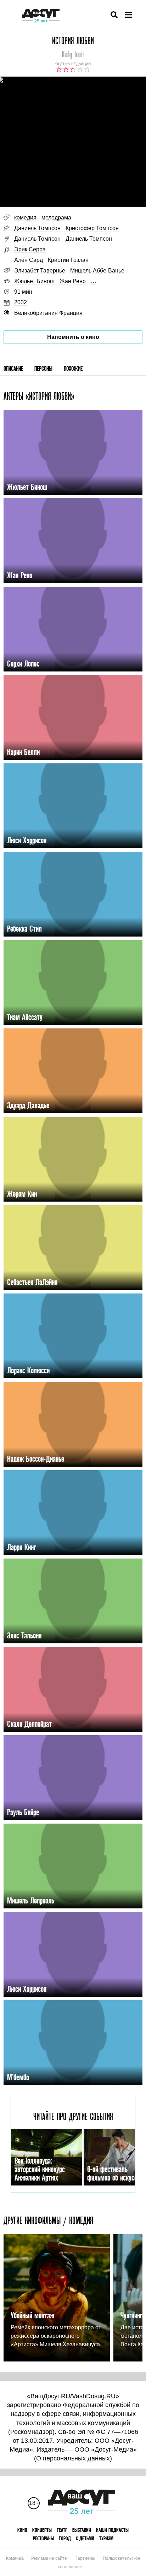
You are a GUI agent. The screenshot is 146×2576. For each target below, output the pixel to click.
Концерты (42, 2530)
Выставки (82, 2530)
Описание (13, 368)
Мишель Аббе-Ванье (97, 271)
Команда (15, 2558)
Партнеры (85, 2558)
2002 (21, 302)
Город (65, 2538)
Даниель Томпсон (37, 228)
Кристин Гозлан (68, 260)
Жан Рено (73, 281)
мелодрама (56, 218)
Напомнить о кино (73, 337)
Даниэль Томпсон (37, 239)
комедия (25, 218)
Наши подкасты (112, 2530)
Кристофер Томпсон (92, 228)
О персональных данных (73, 2458)
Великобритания (36, 313)
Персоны (43, 368)
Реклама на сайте (49, 2558)
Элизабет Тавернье (40, 271)
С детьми (85, 2538)
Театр (62, 2530)
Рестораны (43, 2538)
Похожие (73, 368)
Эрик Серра (30, 249)
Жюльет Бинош (34, 281)
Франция (71, 313)
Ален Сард (29, 260)
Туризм (106, 2538)
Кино (22, 2530)
